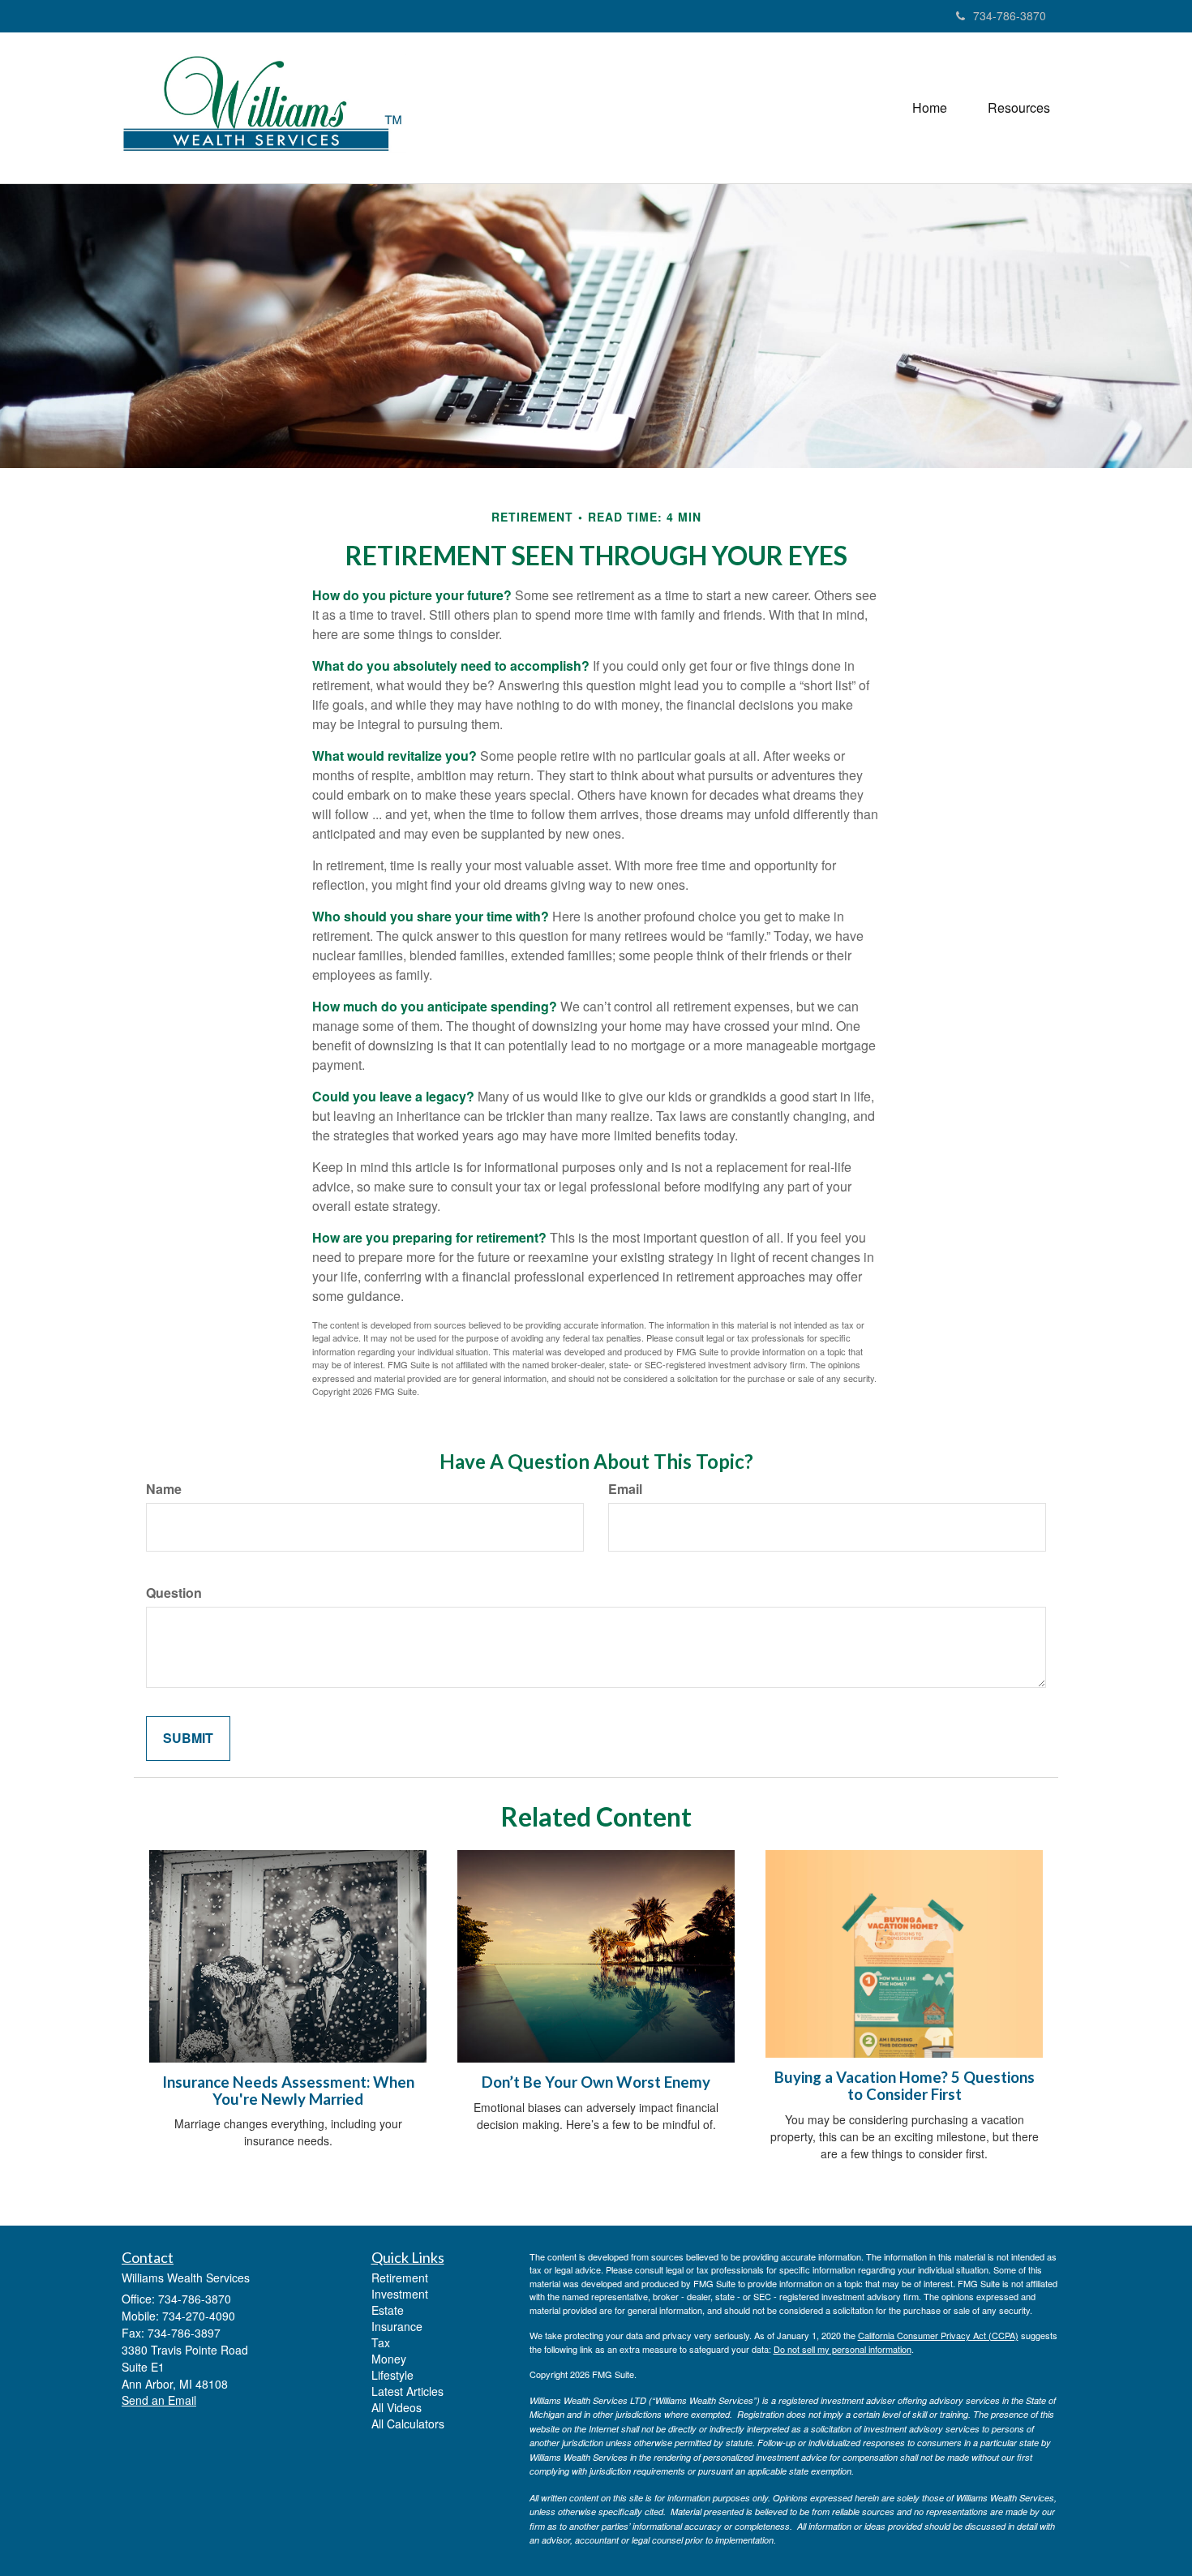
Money (389, 2359)
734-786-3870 (1010, 15)
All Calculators (408, 2424)
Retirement (400, 2278)
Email (625, 1489)
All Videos (397, 2407)
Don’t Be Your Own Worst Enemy (596, 2082)
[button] (1019, 108)
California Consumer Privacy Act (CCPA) (938, 2335)
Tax (381, 2342)
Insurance (397, 2326)
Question (174, 1593)
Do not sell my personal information (843, 2349)
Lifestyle (392, 2375)
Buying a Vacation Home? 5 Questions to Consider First (905, 2086)
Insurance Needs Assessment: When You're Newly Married (288, 2091)
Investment (400, 2294)
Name (164, 1489)
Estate (388, 2310)
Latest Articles (407, 2391)
